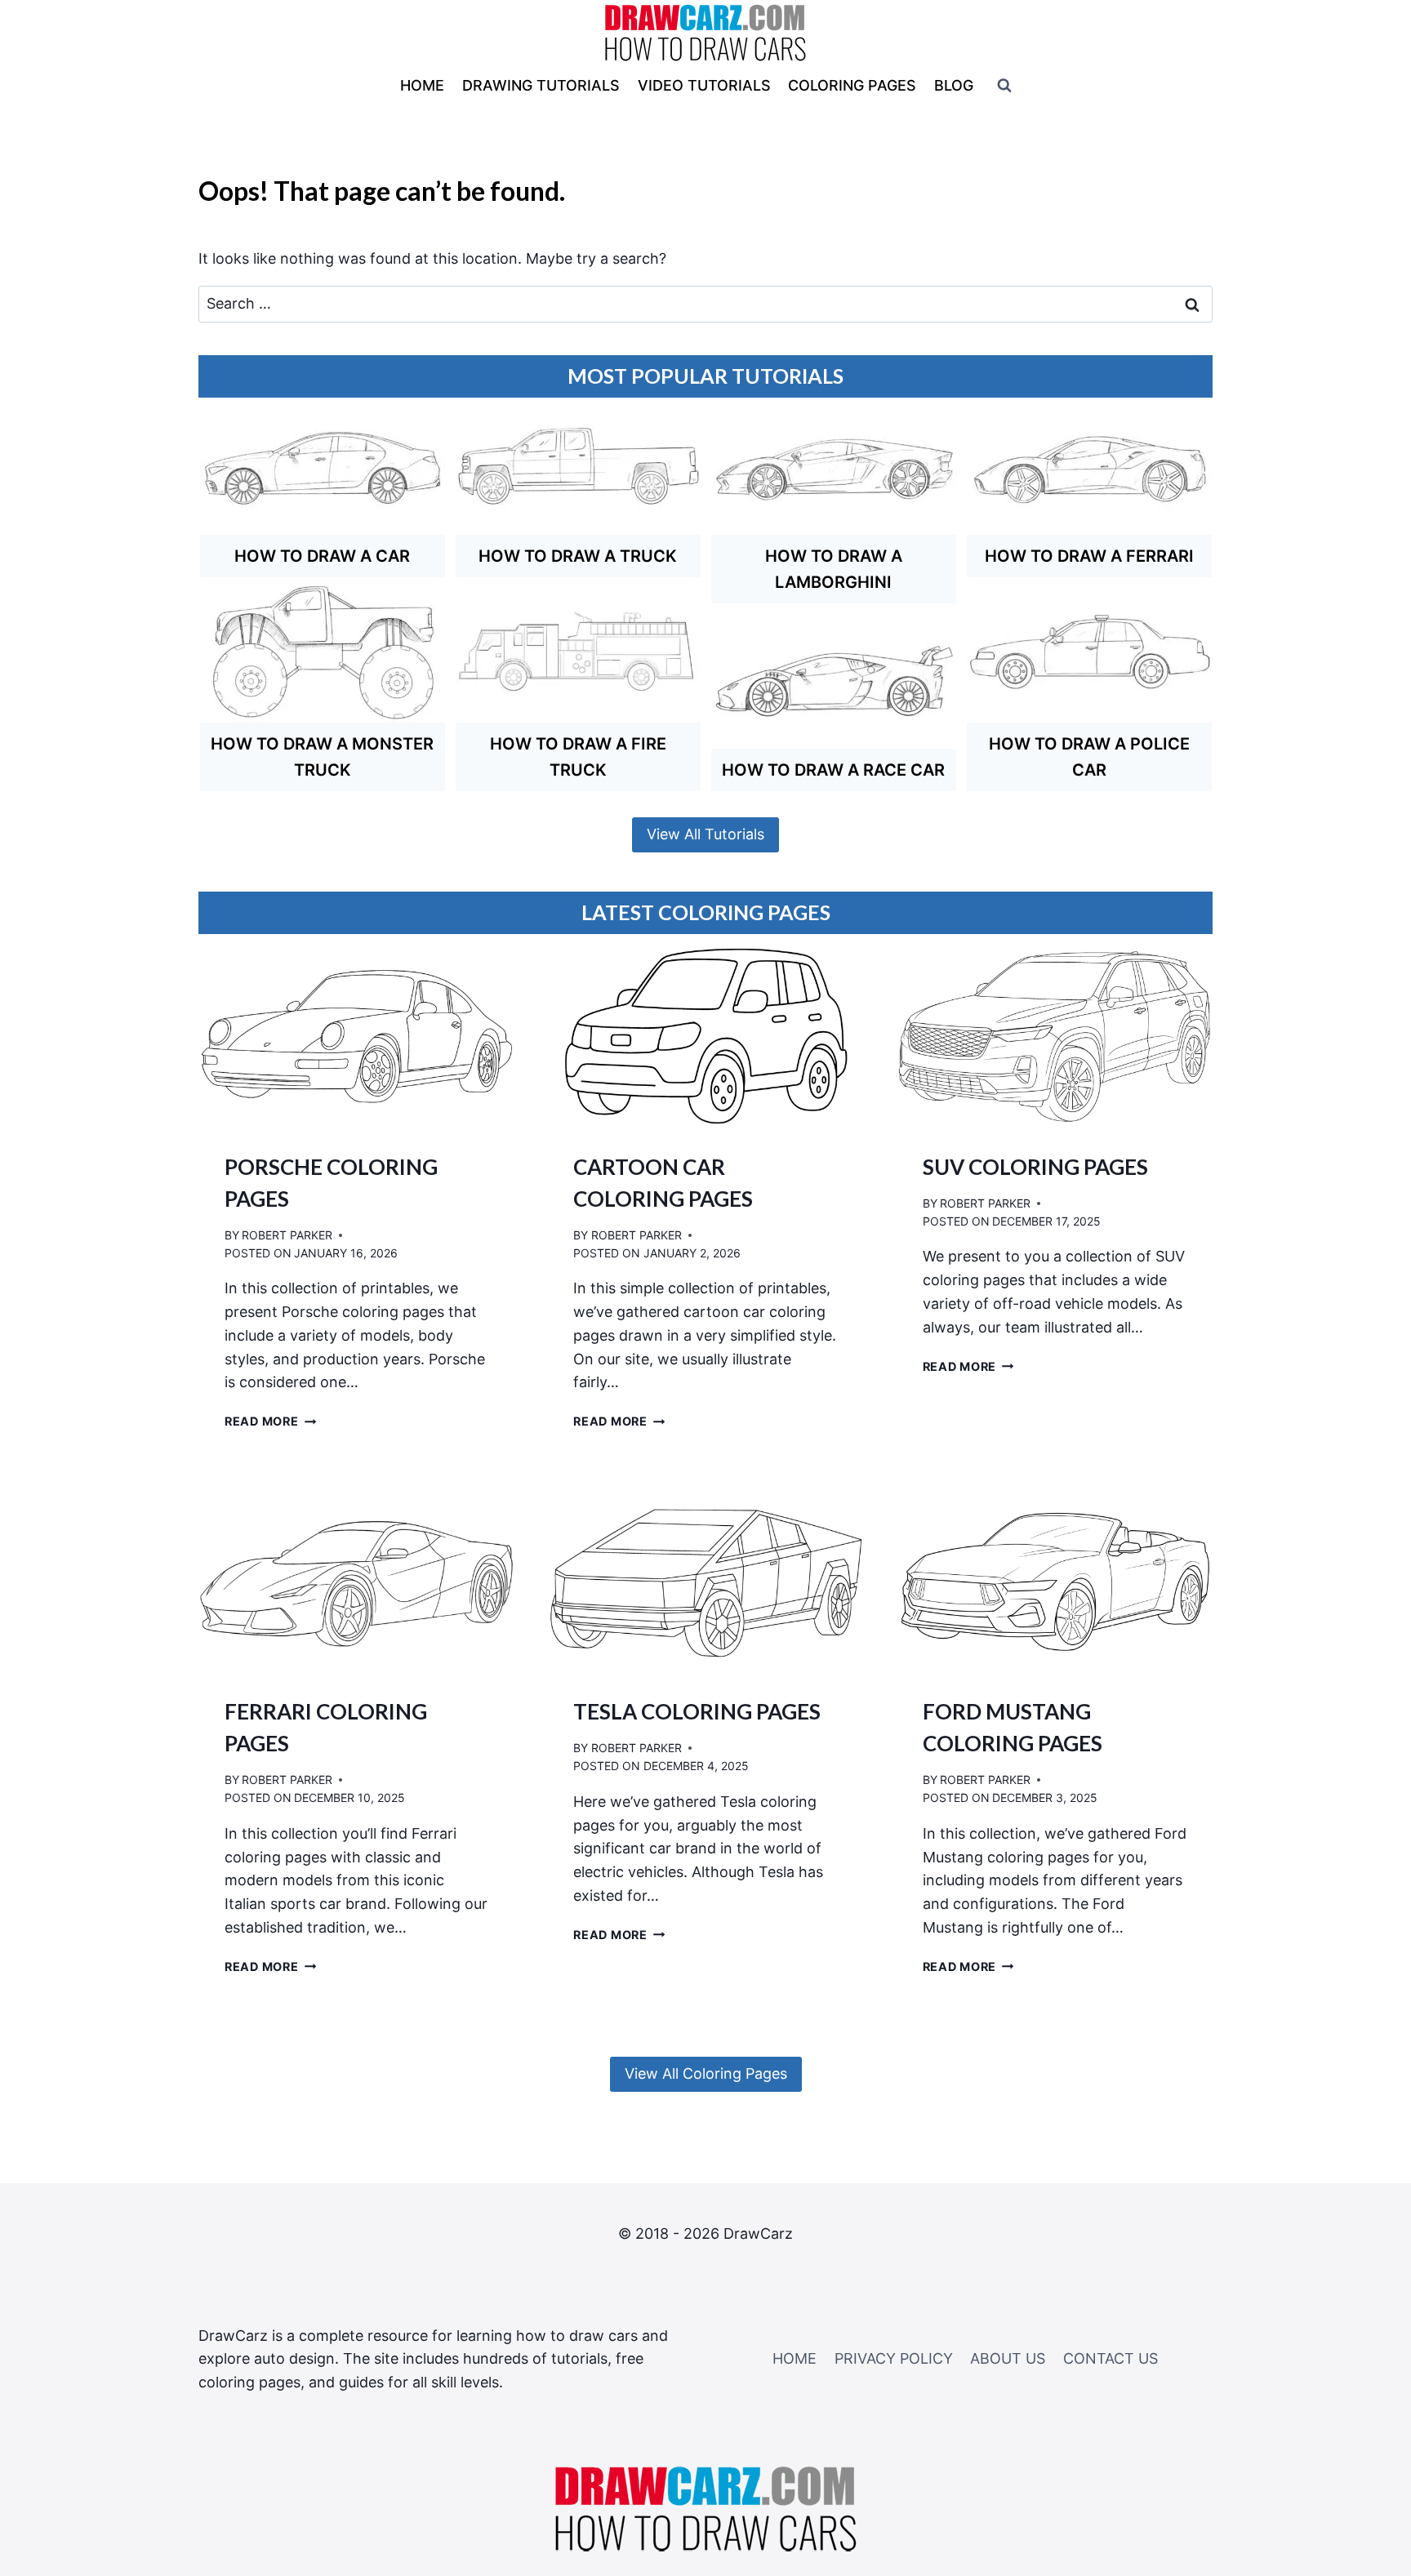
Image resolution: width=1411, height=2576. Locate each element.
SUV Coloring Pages (1035, 1167)
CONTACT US (1111, 2358)
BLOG (954, 85)
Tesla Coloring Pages (697, 1711)
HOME (422, 85)
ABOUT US (1008, 2358)
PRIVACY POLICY (894, 2358)
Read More (270, 1421)
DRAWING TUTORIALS (541, 85)
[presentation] (356, 1036)
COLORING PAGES (852, 85)
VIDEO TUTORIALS (704, 85)
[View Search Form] (1004, 86)
